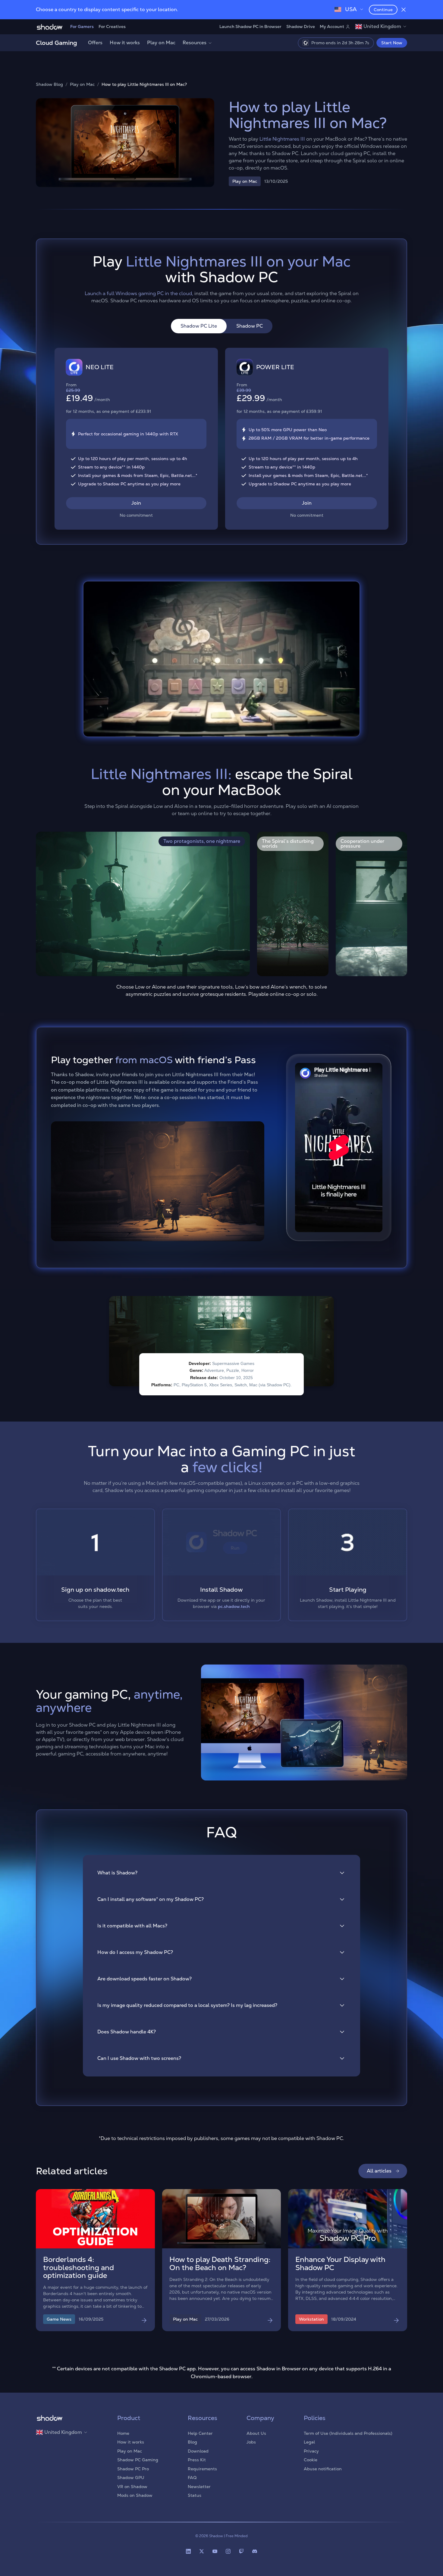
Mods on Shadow (135, 2495)
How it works (125, 43)
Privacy (311, 2451)
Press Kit (197, 2460)
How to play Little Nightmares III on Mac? (144, 84)
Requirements (202, 2469)
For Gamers (82, 26)
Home (123, 2433)
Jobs (251, 2442)
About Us (256, 2433)
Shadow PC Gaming (138, 2460)
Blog (192, 2442)
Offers (95, 43)
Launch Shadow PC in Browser (250, 26)
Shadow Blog (49, 84)
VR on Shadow (132, 2487)
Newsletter (199, 2487)
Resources (195, 43)
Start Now (392, 43)
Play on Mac (161, 43)
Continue (383, 10)
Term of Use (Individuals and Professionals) (348, 2433)
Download (198, 2451)
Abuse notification (323, 2469)
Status (195, 2495)
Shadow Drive (301, 26)
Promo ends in (339, 43)
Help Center (200, 2433)
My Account (332, 26)
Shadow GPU (131, 2478)
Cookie (311, 2460)
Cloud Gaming (57, 43)
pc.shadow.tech (234, 1606)
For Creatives (112, 26)
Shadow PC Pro (133, 2469)
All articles (379, 2171)
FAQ (192, 2478)
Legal (309, 2442)
